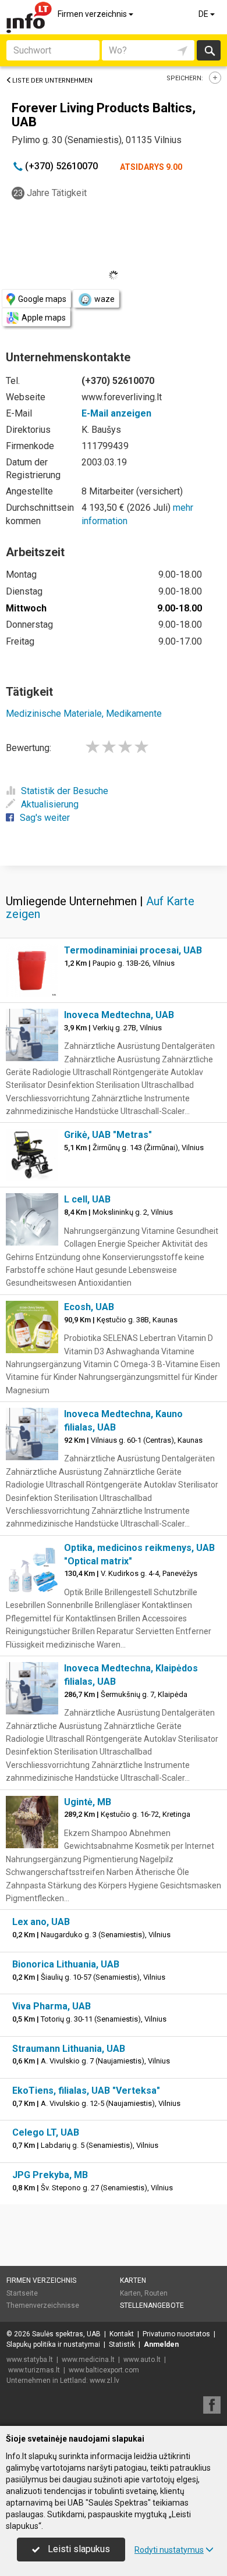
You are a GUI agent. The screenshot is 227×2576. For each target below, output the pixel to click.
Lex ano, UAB (41, 1922)
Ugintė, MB (88, 1802)
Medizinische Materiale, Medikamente (84, 714)
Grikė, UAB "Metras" (108, 1135)
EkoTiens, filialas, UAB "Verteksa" (86, 2091)
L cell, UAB (87, 1199)
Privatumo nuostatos (176, 2334)
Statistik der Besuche (65, 791)
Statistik (122, 2344)
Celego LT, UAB (46, 2132)
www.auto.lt (142, 2360)
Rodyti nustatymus (169, 2550)
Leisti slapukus (78, 2549)
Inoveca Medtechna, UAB (119, 1015)
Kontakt (122, 2334)
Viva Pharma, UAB (52, 2006)
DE (204, 14)
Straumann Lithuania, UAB (69, 2049)
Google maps (42, 299)
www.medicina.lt (88, 2360)
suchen (209, 50)
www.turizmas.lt (34, 2370)
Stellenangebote (152, 2305)
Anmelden (161, 2344)
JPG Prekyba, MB (50, 2175)
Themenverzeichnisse (43, 2305)
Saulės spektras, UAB (66, 2334)
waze (104, 299)
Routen (156, 2293)
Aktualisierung (50, 804)
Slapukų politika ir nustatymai (53, 2344)
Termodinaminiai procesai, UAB (133, 950)
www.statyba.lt (30, 2360)
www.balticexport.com (104, 2370)
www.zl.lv (104, 2381)
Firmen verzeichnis (93, 14)
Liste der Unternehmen (52, 81)
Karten (133, 2280)
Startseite (22, 2293)
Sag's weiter (45, 818)
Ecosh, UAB (89, 1307)
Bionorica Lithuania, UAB (66, 1964)
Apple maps (44, 318)
